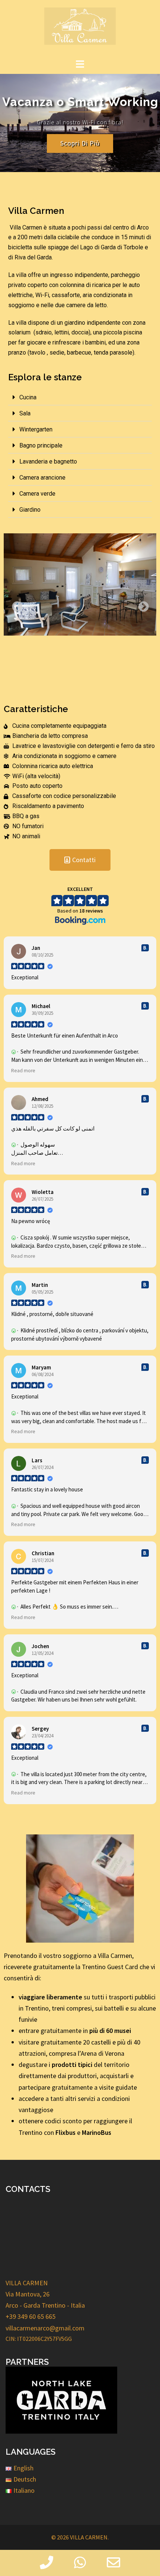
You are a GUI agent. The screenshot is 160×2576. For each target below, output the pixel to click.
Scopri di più (80, 143)
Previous (15, 605)
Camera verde (37, 494)
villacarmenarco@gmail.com (45, 2328)
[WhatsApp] (80, 2563)
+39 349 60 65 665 (31, 2316)
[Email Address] (113, 2563)
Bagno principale (41, 445)
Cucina (28, 397)
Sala (25, 413)
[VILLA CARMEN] (80, 28)
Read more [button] (23, 1071)
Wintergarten (36, 429)
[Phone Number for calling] (47, 2563)
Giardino (30, 510)
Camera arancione (42, 478)
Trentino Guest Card (110, 1967)
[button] (80, 397)
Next (141, 605)
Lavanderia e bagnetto (48, 461)
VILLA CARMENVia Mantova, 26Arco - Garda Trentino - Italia (45, 2294)
